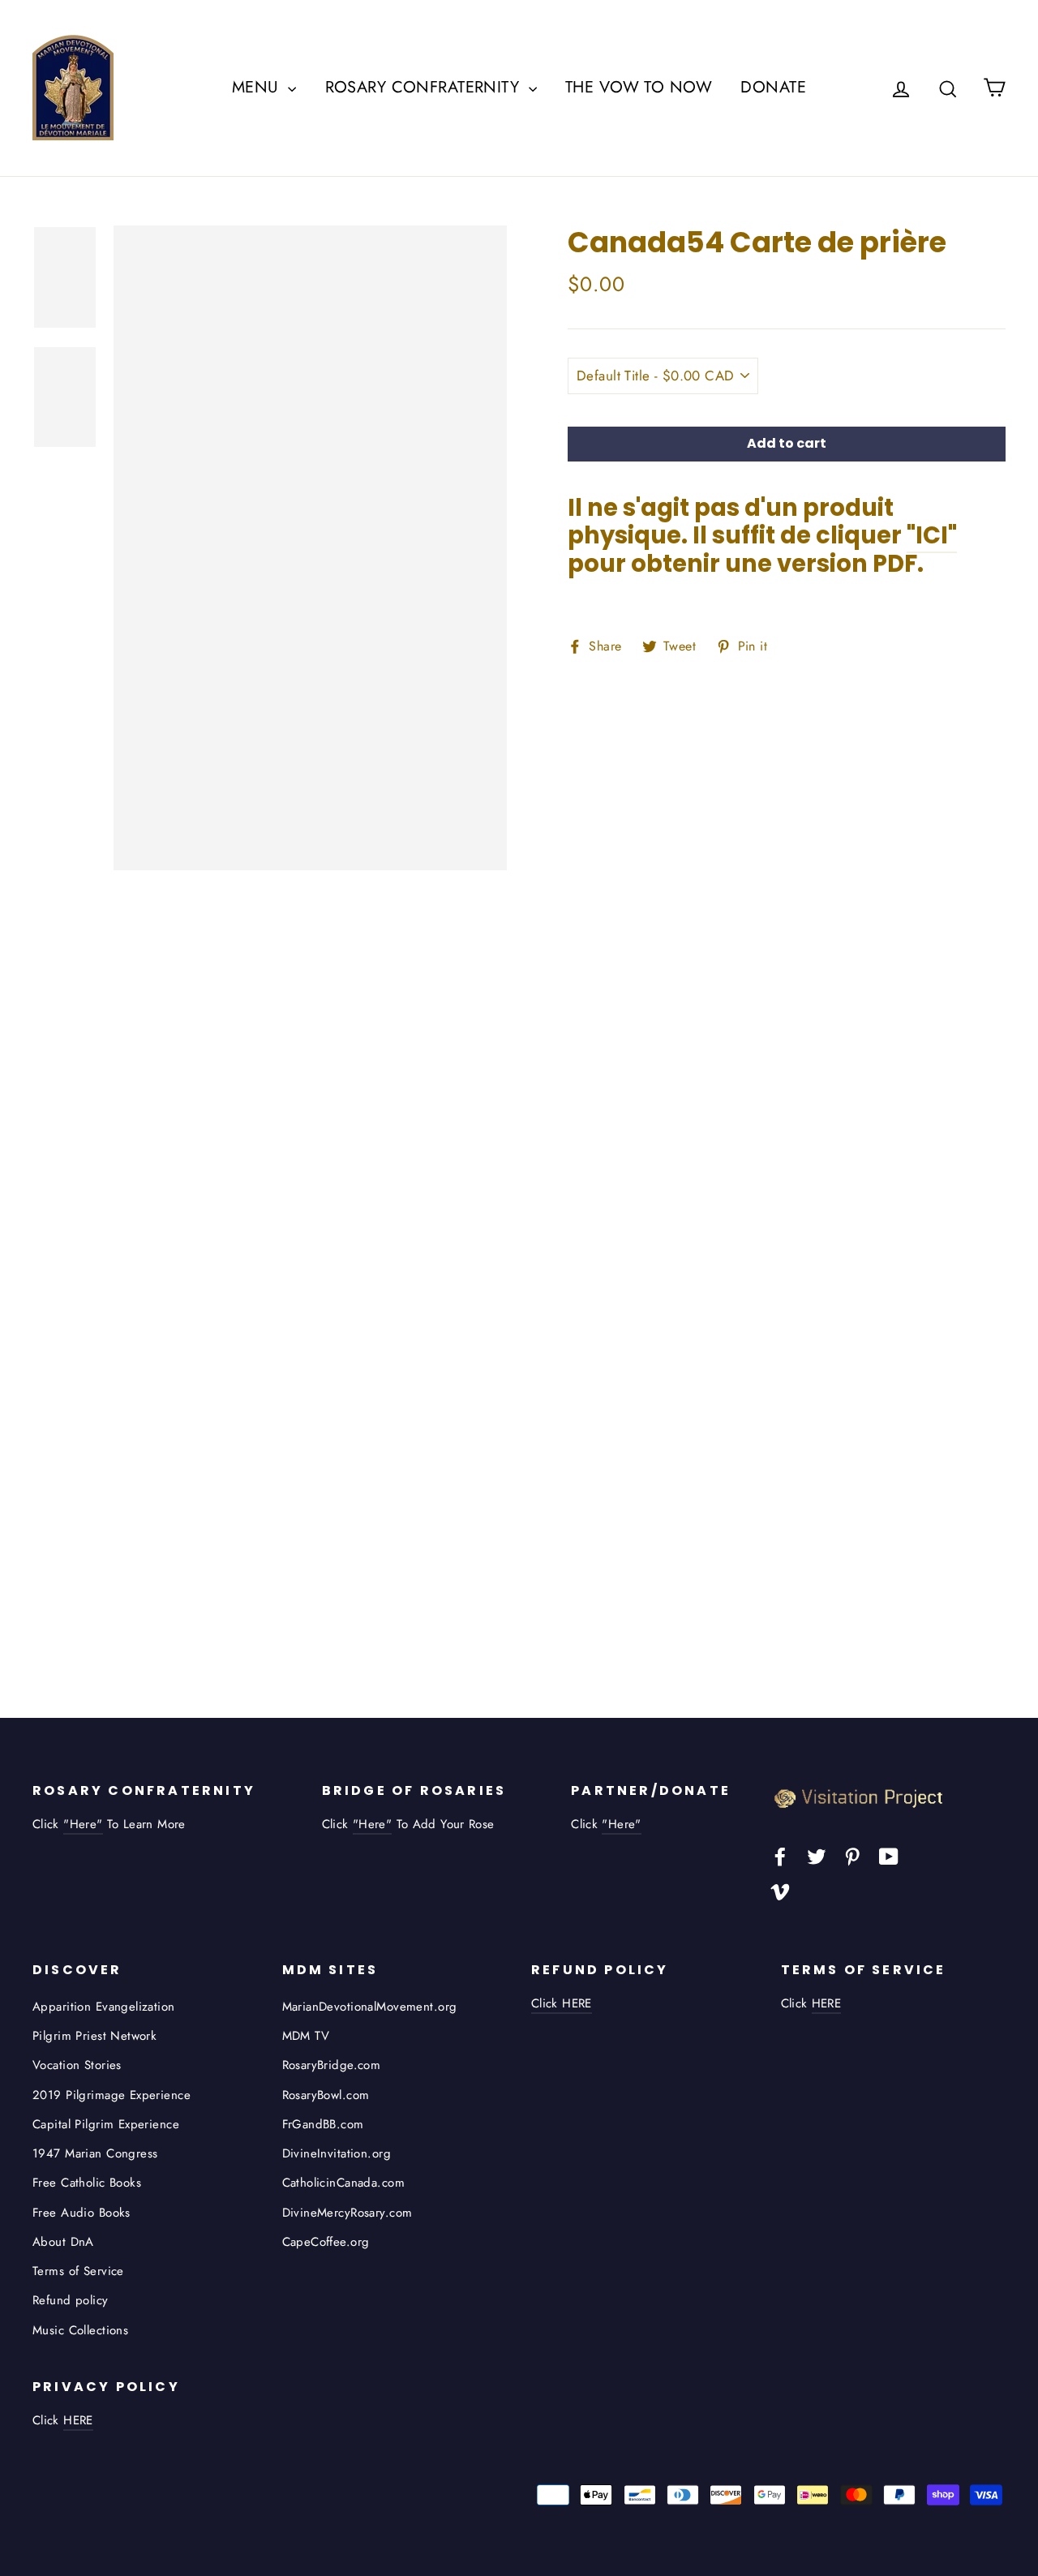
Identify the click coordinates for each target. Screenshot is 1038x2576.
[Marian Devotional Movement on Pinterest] (852, 1855)
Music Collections (80, 2330)
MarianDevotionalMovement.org (370, 2007)
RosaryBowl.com (326, 2095)
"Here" (83, 1824)
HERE (827, 2003)
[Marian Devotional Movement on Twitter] (817, 1855)
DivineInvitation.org (337, 2153)
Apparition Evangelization (104, 2007)
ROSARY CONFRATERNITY (425, 87)
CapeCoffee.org (326, 2242)
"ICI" (932, 535)
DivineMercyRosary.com (347, 2213)
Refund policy (71, 2300)
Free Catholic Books (87, 2183)
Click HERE (562, 2003)
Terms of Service (78, 2271)
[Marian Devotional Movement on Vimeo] (780, 1890)
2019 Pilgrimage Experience (112, 2095)
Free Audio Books (81, 2213)
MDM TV (306, 2036)
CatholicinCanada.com (344, 2183)
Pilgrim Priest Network (94, 2036)
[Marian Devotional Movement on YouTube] (889, 1855)
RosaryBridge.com (332, 2065)
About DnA (63, 2242)
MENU (258, 87)
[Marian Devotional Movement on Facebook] (780, 1855)
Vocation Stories (77, 2065)
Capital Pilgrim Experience (106, 2124)
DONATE (773, 87)
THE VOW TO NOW (639, 87)
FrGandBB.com (323, 2124)
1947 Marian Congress (95, 2153)
